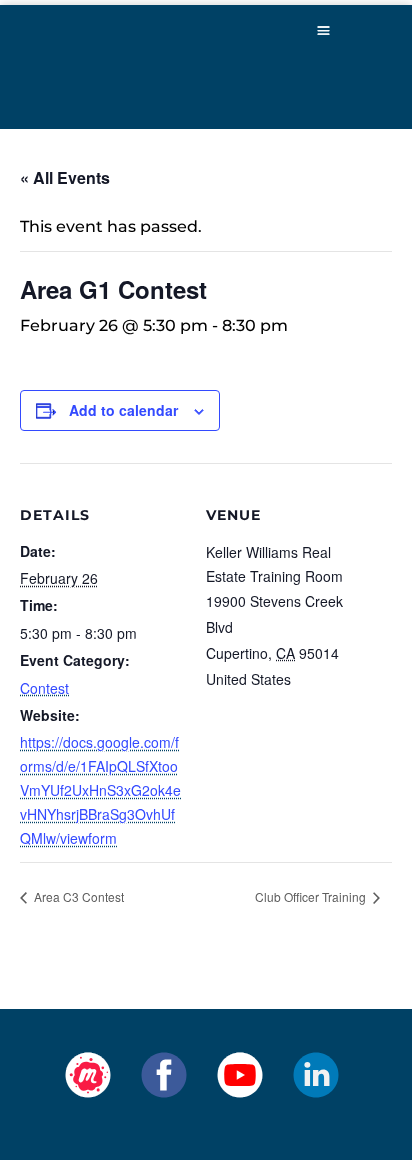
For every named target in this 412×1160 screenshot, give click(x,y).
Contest (44, 688)
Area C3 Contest (77, 896)
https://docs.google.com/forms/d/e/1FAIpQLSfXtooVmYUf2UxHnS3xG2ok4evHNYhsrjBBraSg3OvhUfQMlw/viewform (100, 790)
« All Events (65, 177)
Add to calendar (123, 410)
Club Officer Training (312, 896)
